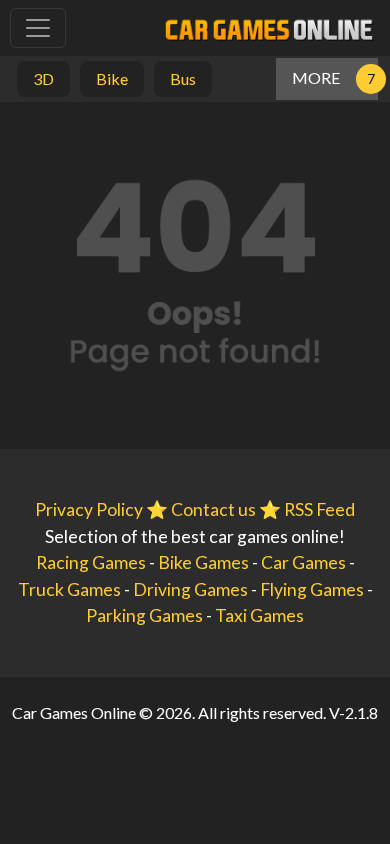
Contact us (213, 509)
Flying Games (312, 589)
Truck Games (69, 589)
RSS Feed (319, 509)
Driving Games (190, 589)
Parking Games (144, 615)
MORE (316, 77)
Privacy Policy (89, 509)
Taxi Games (259, 615)
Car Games (303, 562)
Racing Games (91, 562)
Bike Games (203, 562)
